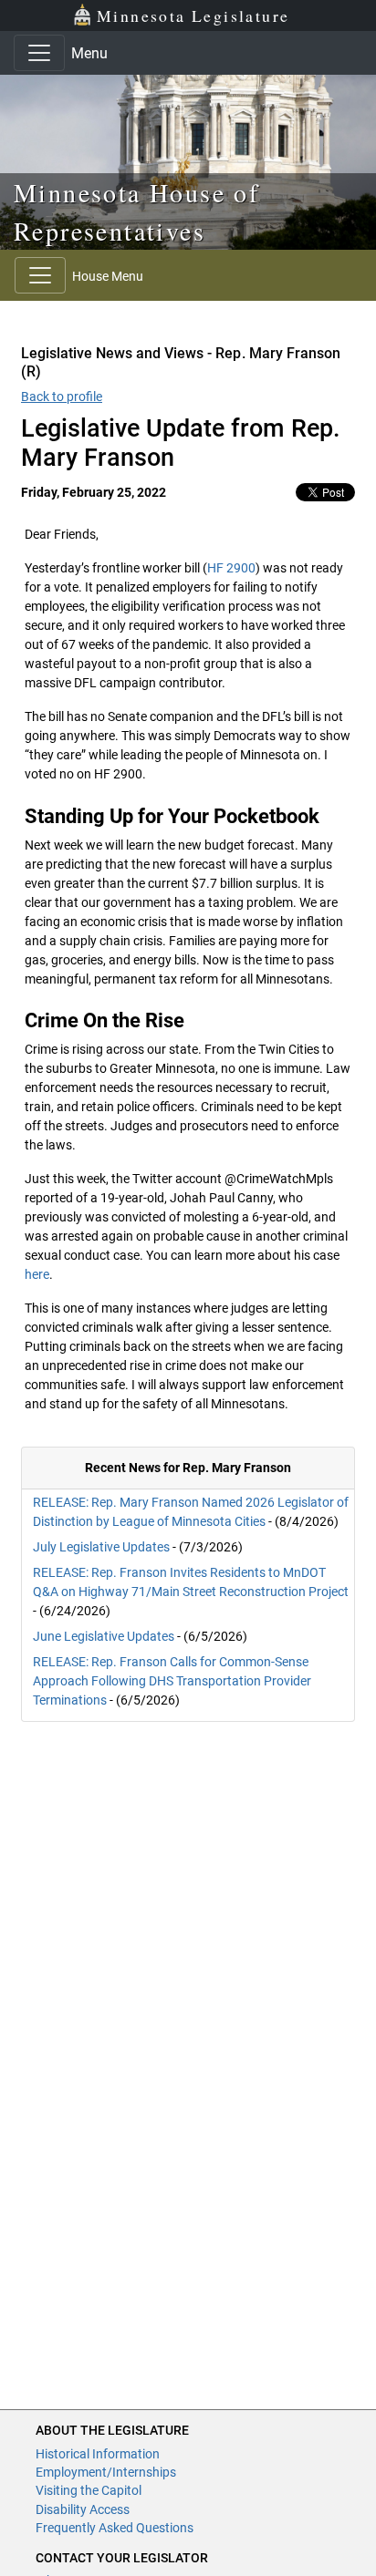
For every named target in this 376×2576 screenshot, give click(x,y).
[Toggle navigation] (39, 53)
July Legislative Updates (101, 1547)
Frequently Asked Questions (115, 2528)
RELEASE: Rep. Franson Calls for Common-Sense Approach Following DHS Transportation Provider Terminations (172, 1681)
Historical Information (98, 2454)
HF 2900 (231, 568)
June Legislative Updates (104, 1636)
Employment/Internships (106, 2472)
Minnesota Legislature (193, 15)
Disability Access (83, 2509)
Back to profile (62, 397)
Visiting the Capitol (89, 2490)
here (37, 1274)
